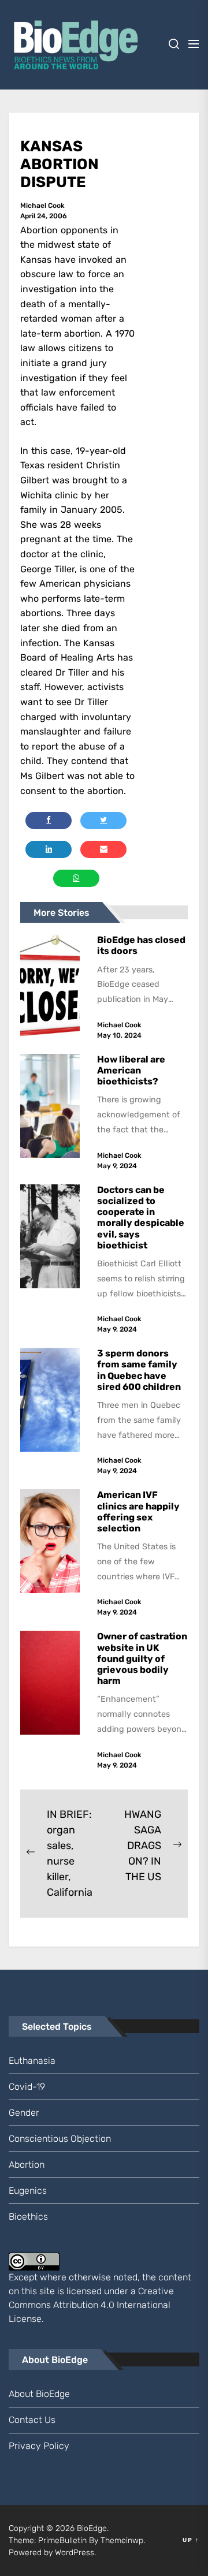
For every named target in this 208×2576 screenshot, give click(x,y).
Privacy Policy (39, 2446)
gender (24, 2113)
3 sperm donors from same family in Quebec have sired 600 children (140, 1370)
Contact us (32, 2420)
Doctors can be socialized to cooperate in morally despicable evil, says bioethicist (141, 1218)
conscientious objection (60, 2139)
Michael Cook (42, 206)
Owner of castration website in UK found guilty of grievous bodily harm (142, 1658)
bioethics (28, 2217)
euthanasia (32, 2061)
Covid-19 (27, 2087)
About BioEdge (39, 2394)
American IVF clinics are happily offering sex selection (138, 1511)
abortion (27, 2165)
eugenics (28, 2191)
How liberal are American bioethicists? (131, 1070)
